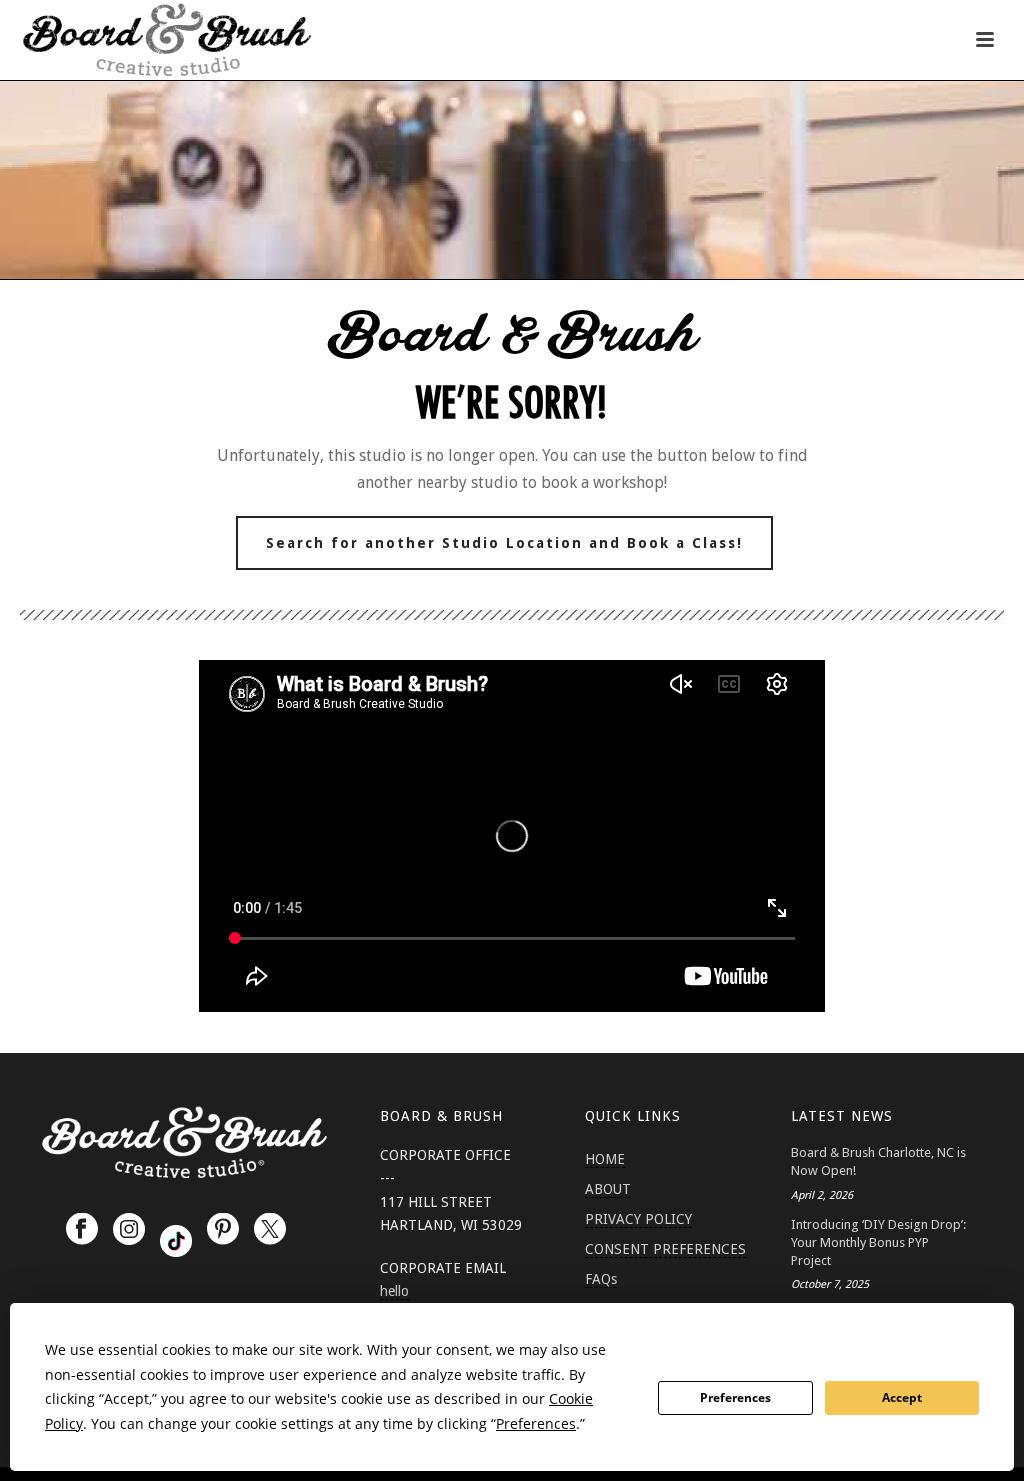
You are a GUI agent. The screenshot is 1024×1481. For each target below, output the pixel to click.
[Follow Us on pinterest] (223, 1230)
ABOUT (608, 1189)
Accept (902, 1397)
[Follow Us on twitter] (270, 1230)
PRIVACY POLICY (638, 1219)
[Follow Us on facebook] (82, 1230)
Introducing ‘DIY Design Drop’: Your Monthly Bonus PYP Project (878, 1242)
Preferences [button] (536, 1423)
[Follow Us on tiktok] (176, 1241)
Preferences (735, 1397)
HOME (605, 1159)
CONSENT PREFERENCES (665, 1249)
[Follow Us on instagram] (129, 1230)
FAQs (601, 1279)
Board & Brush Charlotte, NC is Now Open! (878, 1161)
